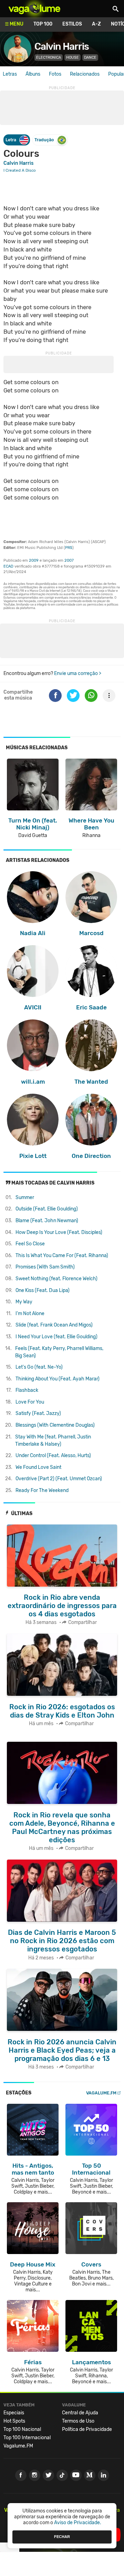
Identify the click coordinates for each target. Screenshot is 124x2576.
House (73, 58)
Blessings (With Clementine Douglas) (55, 1425)
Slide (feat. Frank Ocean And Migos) (54, 1325)
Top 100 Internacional (27, 2438)
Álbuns (33, 74)
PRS (69, 548)
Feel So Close (30, 1244)
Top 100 (43, 24)
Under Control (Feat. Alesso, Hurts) (53, 1456)
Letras (10, 74)
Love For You (30, 1402)
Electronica (49, 58)
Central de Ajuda (80, 2413)
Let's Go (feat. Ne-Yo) (39, 1367)
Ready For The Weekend (42, 1490)
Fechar (62, 2537)
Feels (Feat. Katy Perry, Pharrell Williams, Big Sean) (59, 1352)
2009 (34, 560)
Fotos (55, 74)
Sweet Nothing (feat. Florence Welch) (56, 1279)
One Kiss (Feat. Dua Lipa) (43, 1290)
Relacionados (85, 74)
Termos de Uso (78, 2421)
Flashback (27, 1390)
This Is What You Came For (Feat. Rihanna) (62, 1256)
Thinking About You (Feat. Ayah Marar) (58, 1379)
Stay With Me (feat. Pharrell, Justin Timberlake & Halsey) (53, 1441)
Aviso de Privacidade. (78, 2523)
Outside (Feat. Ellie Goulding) (47, 1209)
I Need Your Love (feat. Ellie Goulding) (56, 1337)
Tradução (44, 140)
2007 (69, 560)
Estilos (72, 24)
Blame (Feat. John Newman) (47, 1221)
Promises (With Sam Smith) (45, 1267)
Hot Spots (14, 2421)
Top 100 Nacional (22, 2429)
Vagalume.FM (101, 2093)
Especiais (14, 2413)
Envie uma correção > (78, 673)
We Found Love (38, 1467)
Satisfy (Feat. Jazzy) (38, 1413)
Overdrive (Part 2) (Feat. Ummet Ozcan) (59, 1479)
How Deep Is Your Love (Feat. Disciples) (59, 1232)
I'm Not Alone (30, 1314)
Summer (25, 1197)
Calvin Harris (62, 46)
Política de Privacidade (87, 2429)
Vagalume (34, 9)
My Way (24, 1302)
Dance (90, 58)
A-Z (96, 24)
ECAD (8, 566)
